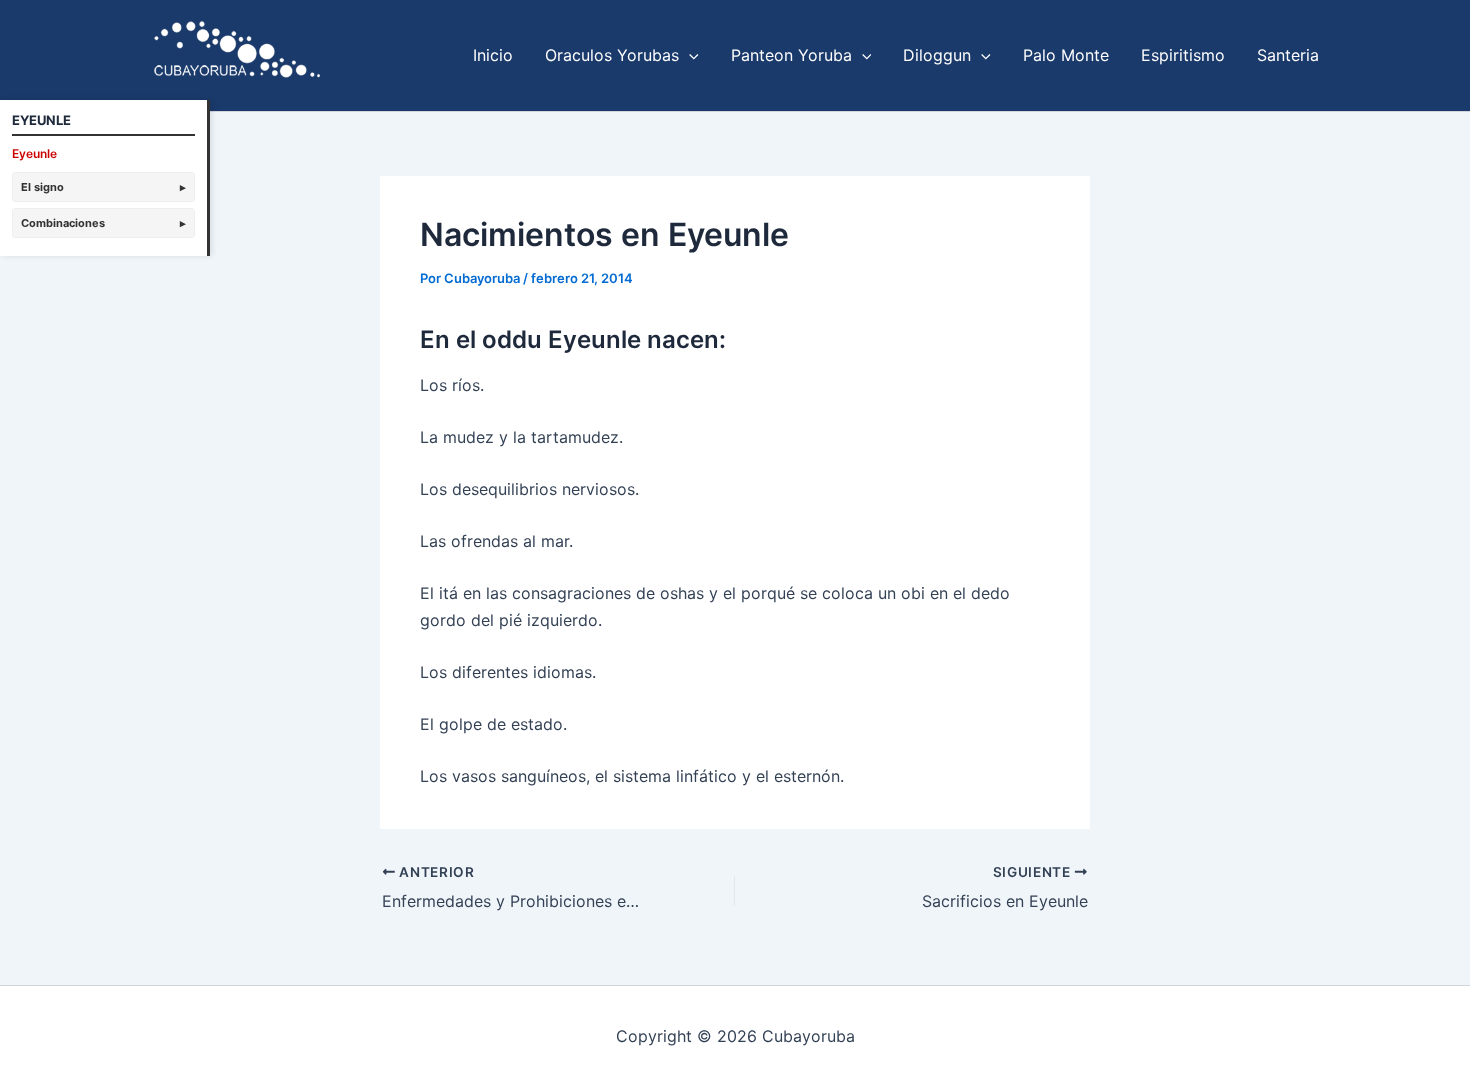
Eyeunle (34, 153)
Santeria (1288, 55)
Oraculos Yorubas (612, 55)
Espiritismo (1183, 55)
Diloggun (937, 55)
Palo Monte (1066, 55)
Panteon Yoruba (791, 55)
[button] (689, 55)
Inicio (493, 55)
